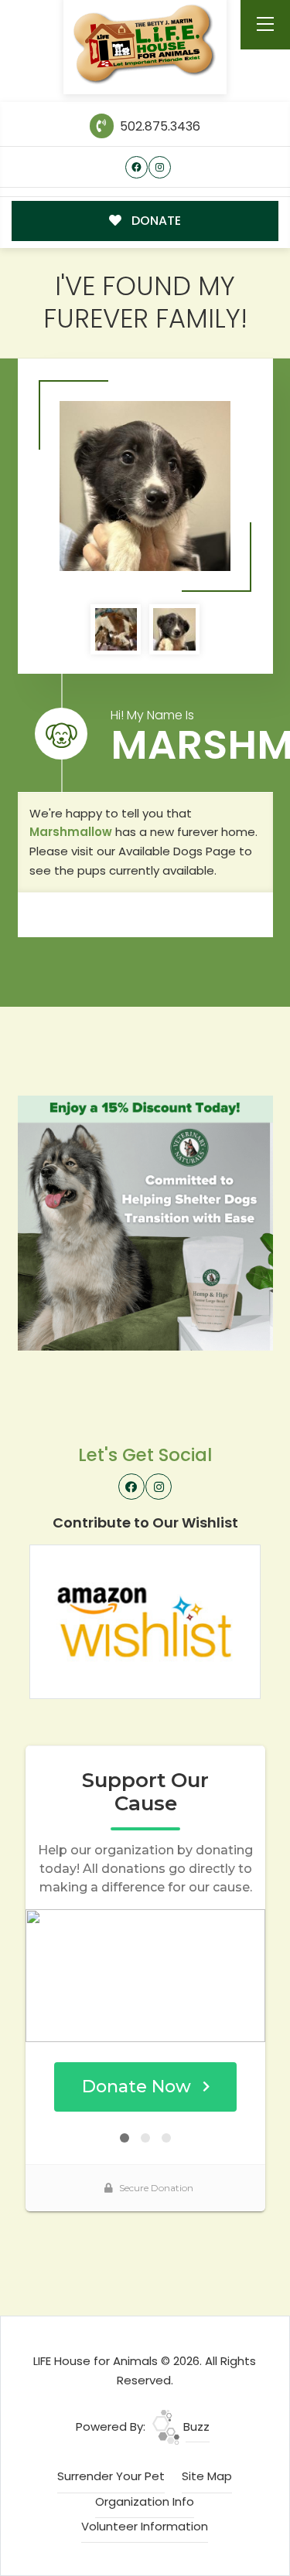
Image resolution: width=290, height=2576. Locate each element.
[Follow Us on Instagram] (160, 167)
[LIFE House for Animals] (145, 44)
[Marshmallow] (145, 486)
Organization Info (145, 2501)
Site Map (207, 2476)
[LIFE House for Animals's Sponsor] (145, 1222)
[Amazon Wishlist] (145, 1621)
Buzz (195, 2426)
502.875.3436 (159, 126)
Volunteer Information (145, 2526)
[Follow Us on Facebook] (136, 167)
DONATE (155, 221)
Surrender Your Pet (111, 2476)
